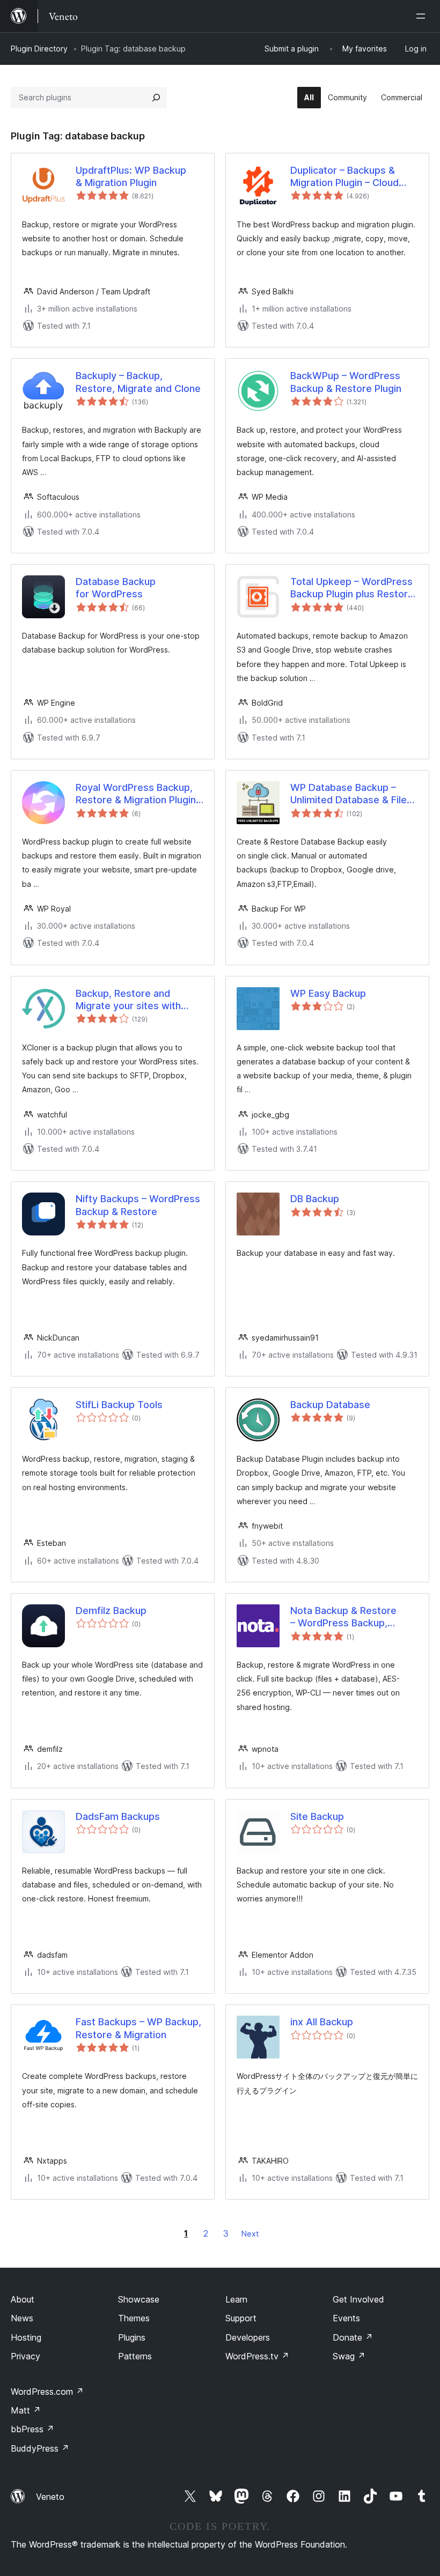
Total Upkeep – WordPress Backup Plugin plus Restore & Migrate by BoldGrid (352, 588)
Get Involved (358, 2299)
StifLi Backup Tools (119, 1405)
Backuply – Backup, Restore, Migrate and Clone (138, 382)
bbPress (32, 2429)
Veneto (50, 2497)
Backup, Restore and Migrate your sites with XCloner (128, 1000)
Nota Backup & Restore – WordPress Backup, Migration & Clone (343, 1617)
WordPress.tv (257, 2356)
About (23, 2299)
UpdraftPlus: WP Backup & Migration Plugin (131, 176)
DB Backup (315, 1199)
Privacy (25, 2356)
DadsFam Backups (118, 1816)
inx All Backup (322, 2022)
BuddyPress (40, 2448)
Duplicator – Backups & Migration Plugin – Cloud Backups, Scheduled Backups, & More (344, 177)
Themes (134, 2318)
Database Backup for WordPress (116, 588)
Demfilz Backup (111, 1611)
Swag (349, 2356)
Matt (26, 2410)
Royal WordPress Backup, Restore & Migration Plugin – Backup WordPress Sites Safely (140, 794)
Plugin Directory (39, 49)
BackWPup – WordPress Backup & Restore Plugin (346, 382)
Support (241, 2318)
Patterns (135, 2356)
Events (346, 2318)
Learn (236, 2299)
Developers (248, 2337)
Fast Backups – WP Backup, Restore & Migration (138, 2028)
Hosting (26, 2337)
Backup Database (330, 1405)
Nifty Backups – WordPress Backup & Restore (138, 1205)
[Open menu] (423, 16)
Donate (353, 2337)
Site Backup (317, 1816)
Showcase (139, 2299)
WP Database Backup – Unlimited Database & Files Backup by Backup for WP (351, 794)
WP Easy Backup (328, 993)
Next (250, 2234)
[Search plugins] (156, 98)
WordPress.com (47, 2392)
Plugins (132, 2337)
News (22, 2318)
